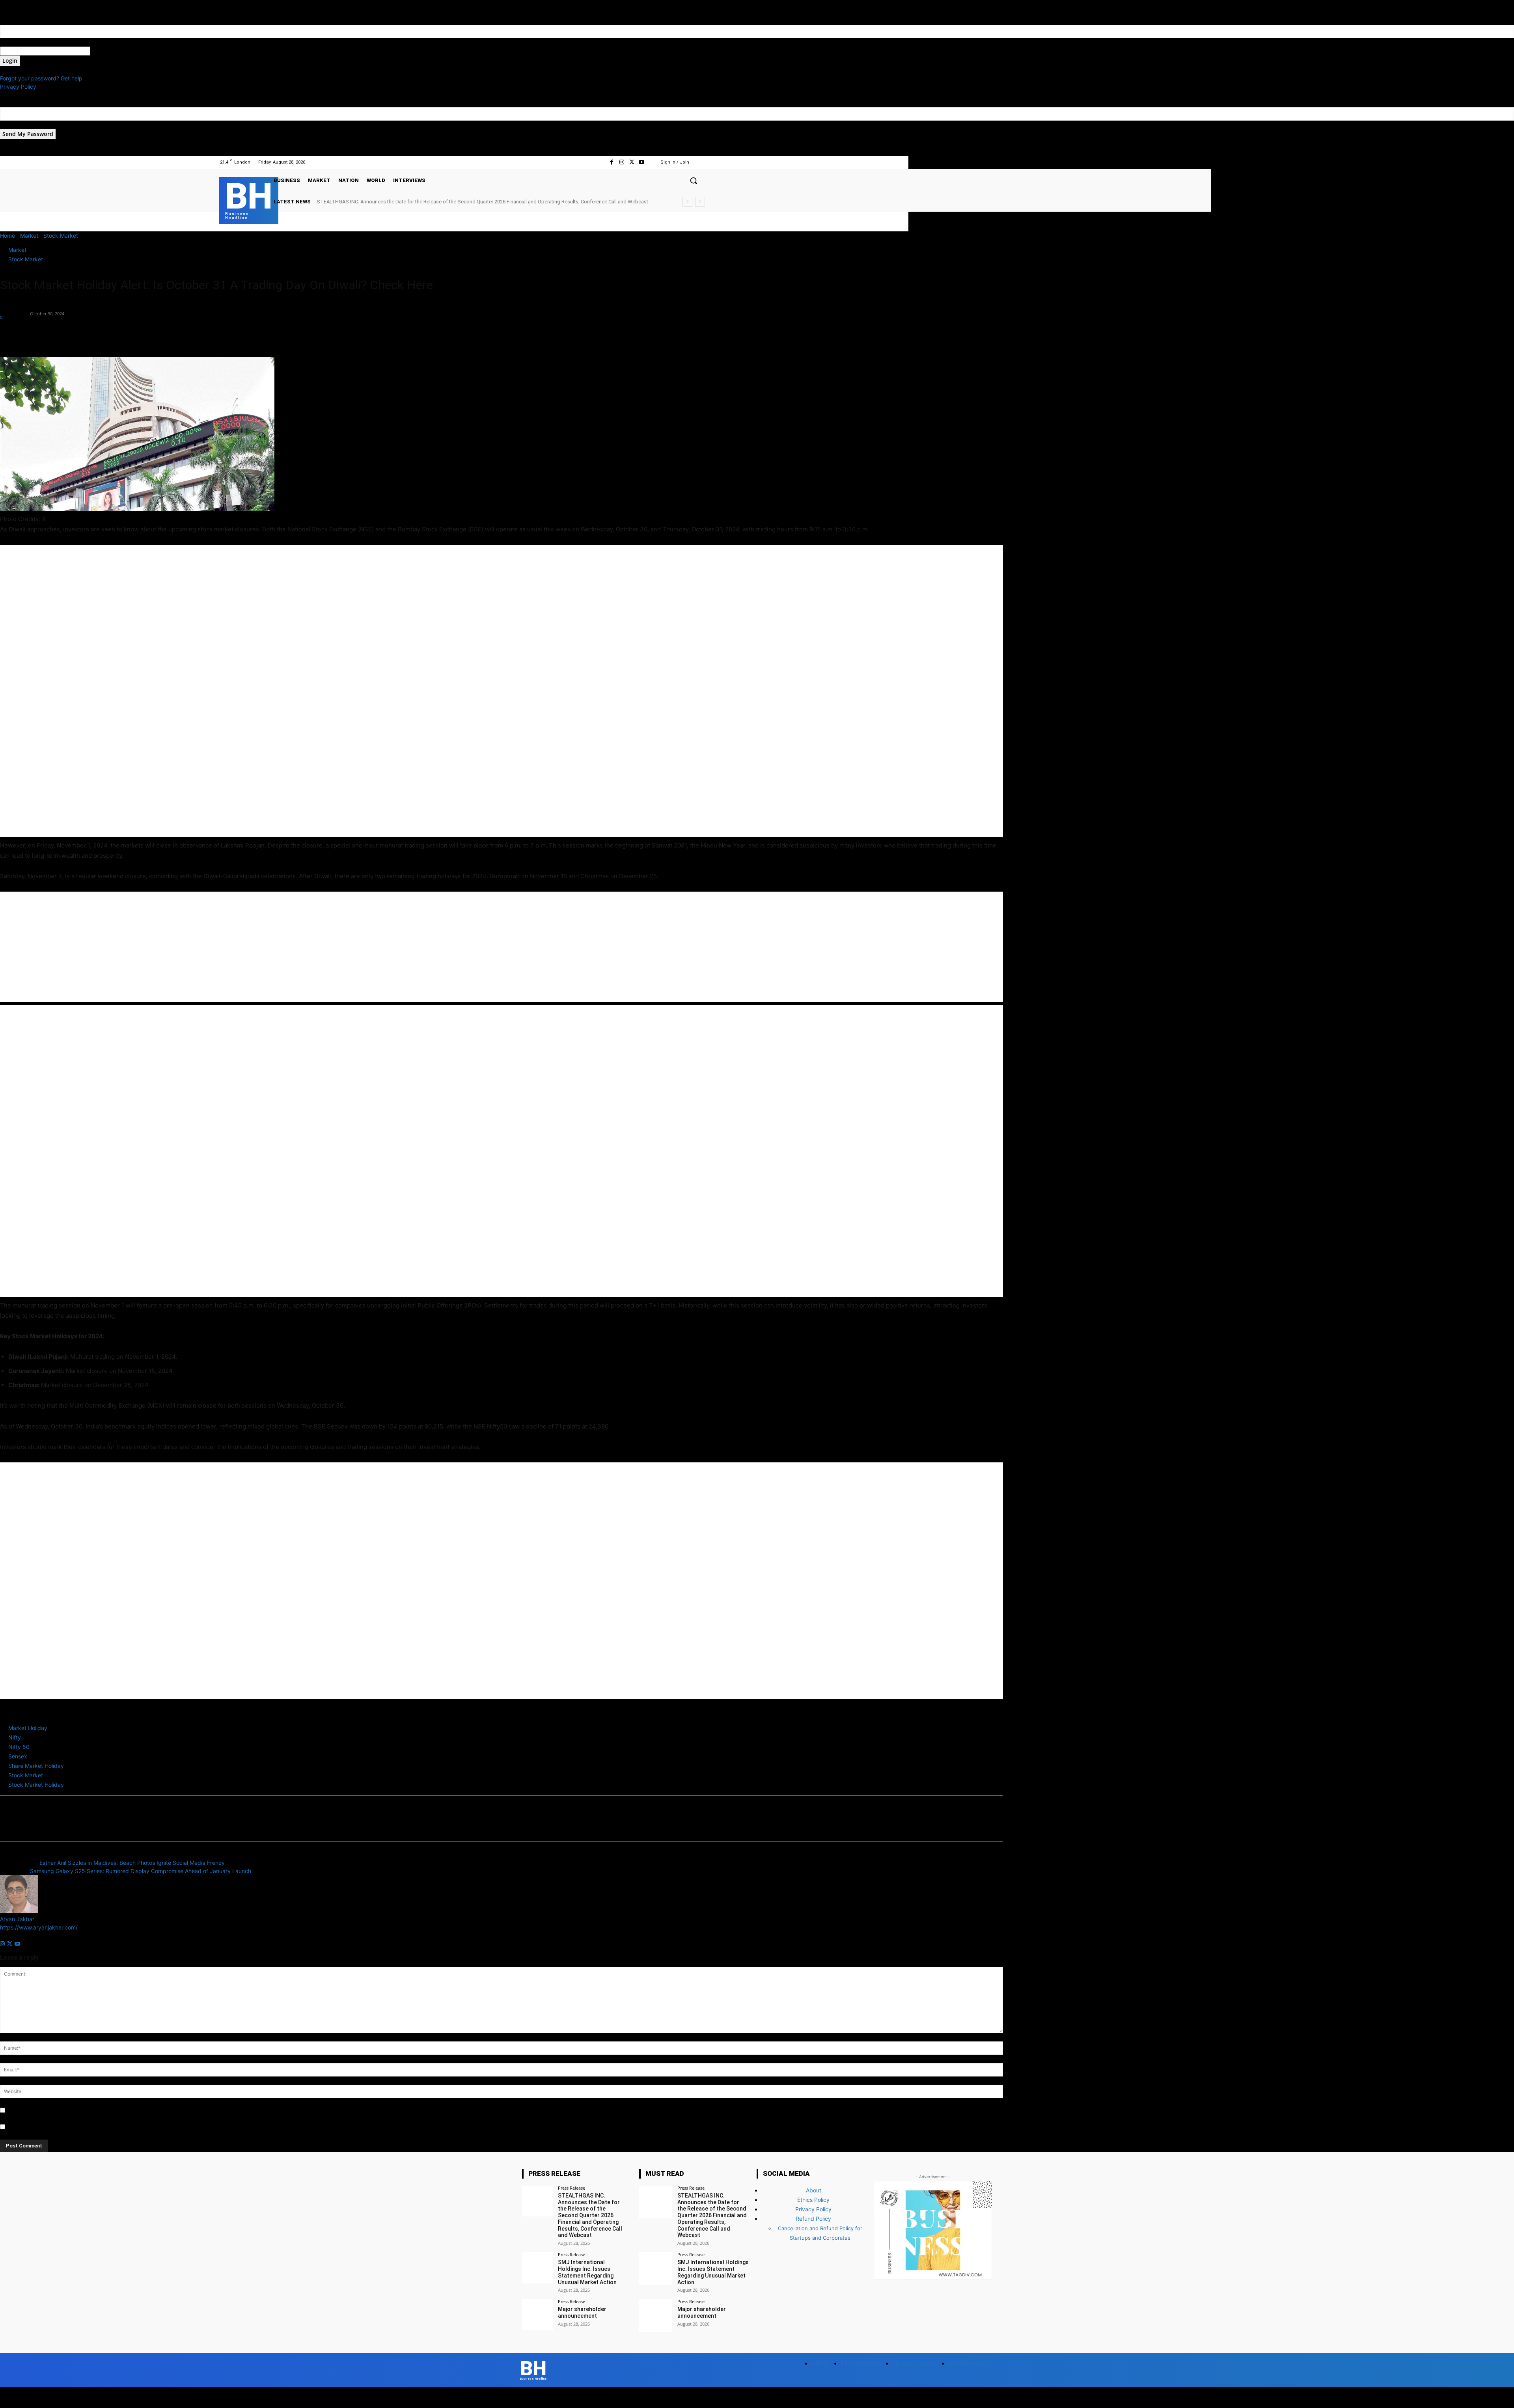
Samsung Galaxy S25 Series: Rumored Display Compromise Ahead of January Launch (141, 1871)
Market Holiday (28, 1728)
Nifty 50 (19, 1747)
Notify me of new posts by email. (49, 2127)
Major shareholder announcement (582, 2312)
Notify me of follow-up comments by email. (62, 2111)
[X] (632, 162)
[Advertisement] (237, 691)
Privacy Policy (18, 87)
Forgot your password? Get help (41, 78)
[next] (700, 202)
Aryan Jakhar (14, 309)
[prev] (687, 202)
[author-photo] (19, 1911)
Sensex (18, 1756)
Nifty (15, 1737)
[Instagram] (622, 162)
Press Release (571, 2188)
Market (29, 236)
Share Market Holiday (36, 1766)
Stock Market (61, 236)
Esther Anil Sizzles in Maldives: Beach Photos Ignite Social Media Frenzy (132, 1863)
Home (7, 236)
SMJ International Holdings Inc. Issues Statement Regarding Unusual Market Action (411, 202)
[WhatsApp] (62, 334)
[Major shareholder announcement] (537, 2315)
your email (13, 125)
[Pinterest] (44, 334)
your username (19, 42)
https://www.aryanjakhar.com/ (39, 1927)
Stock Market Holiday (36, 1785)
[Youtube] (642, 162)
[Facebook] (612, 162)
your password (109, 51)
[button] (694, 181)
